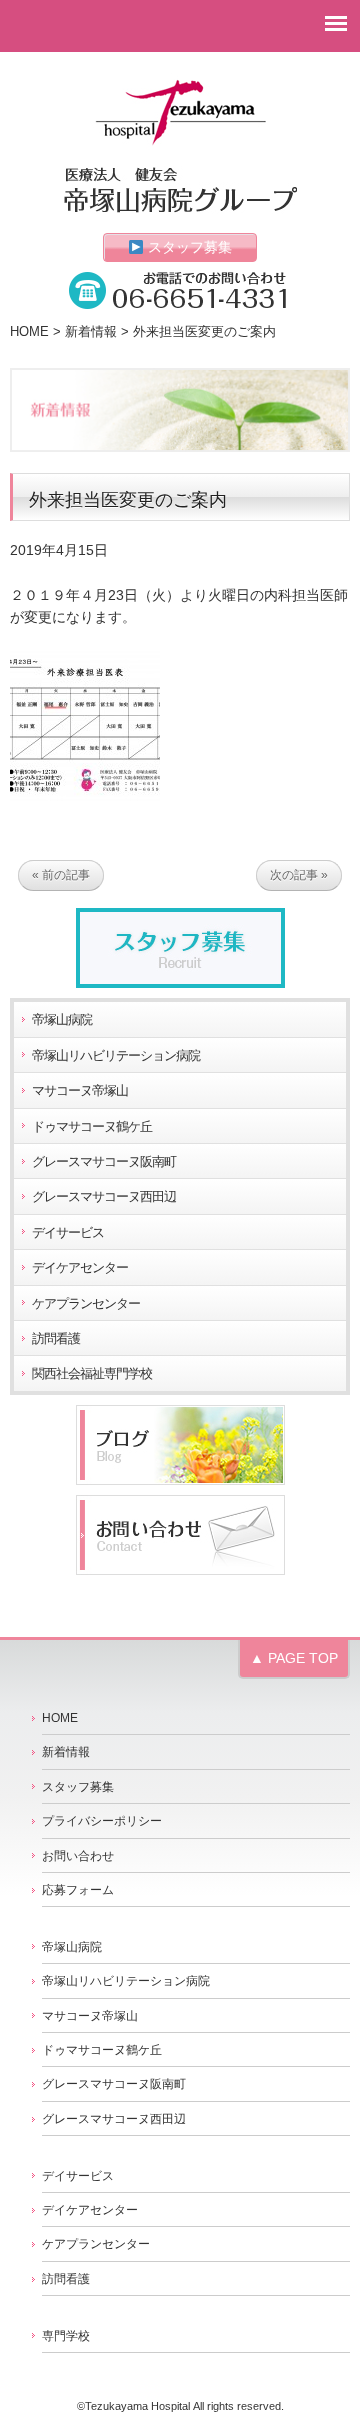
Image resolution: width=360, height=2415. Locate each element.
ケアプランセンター (86, 1304)
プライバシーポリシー (102, 1821)
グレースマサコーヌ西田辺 (104, 1197)
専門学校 (66, 2336)
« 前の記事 (61, 875)
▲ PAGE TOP (294, 1658)
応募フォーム (78, 1890)
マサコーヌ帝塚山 (80, 1091)
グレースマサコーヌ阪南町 (104, 1162)
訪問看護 (56, 1339)
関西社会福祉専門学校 (92, 1374)
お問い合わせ (78, 1856)
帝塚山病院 (62, 1020)
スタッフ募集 (188, 247)
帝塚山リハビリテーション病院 (116, 1056)
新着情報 (91, 332)
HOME (29, 332)
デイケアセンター (80, 1268)
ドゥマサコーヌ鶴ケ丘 (92, 1127)
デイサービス (68, 1233)
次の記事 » (299, 875)
